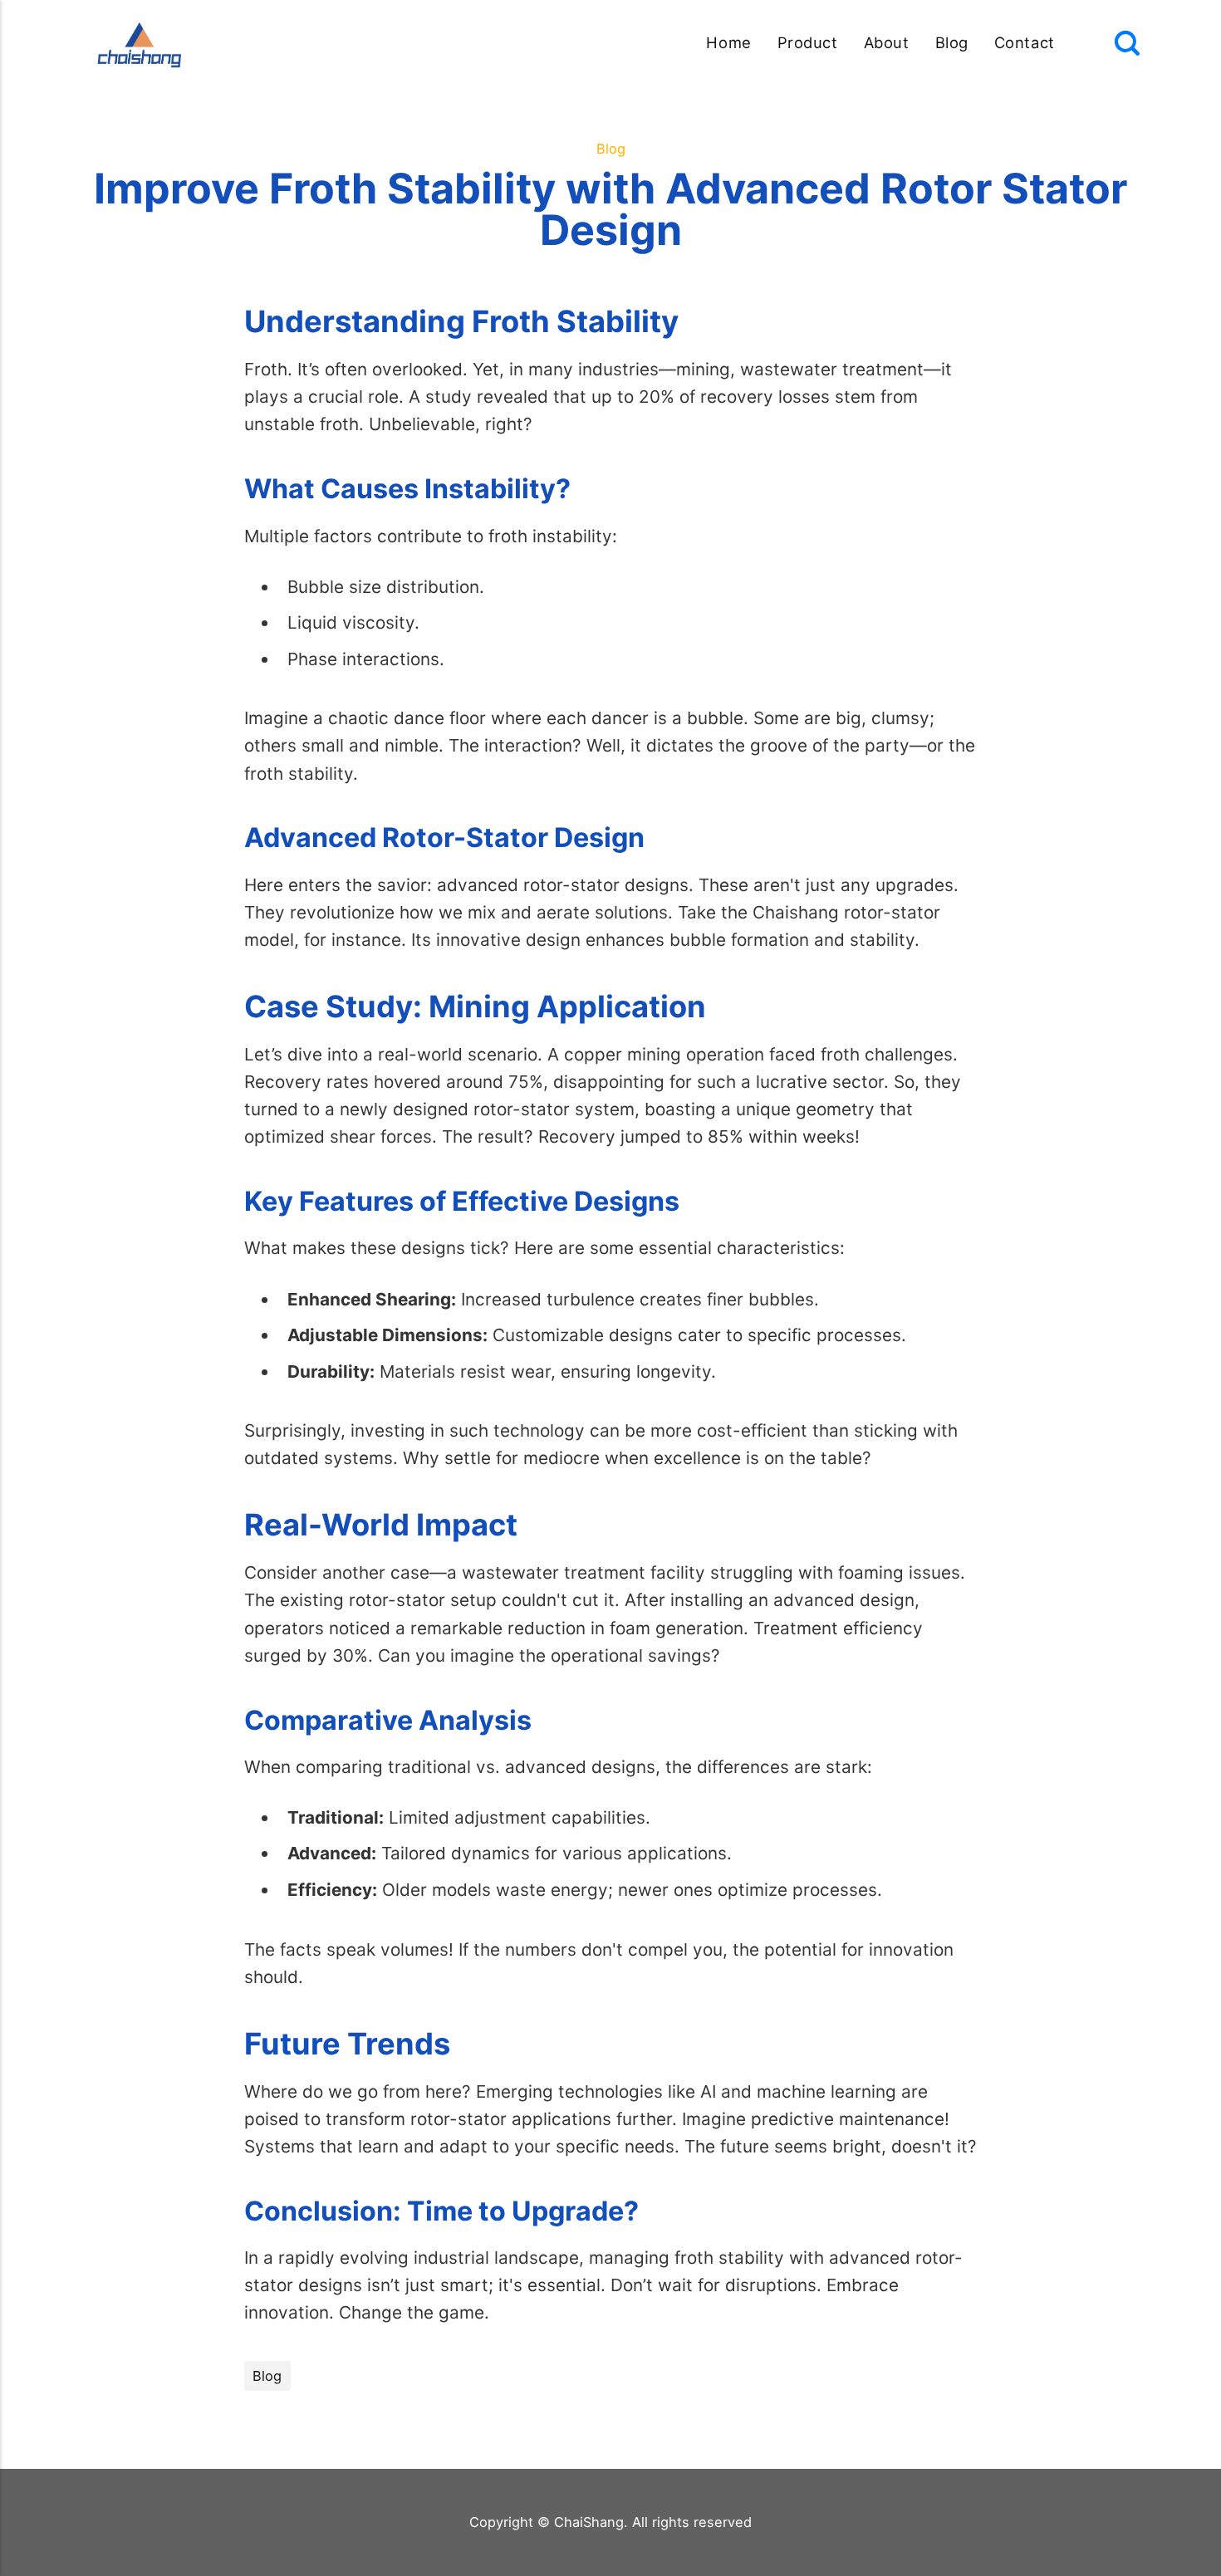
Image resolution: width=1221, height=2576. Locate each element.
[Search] (1127, 43)
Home (728, 42)
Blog (952, 42)
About (887, 42)
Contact (1025, 42)
